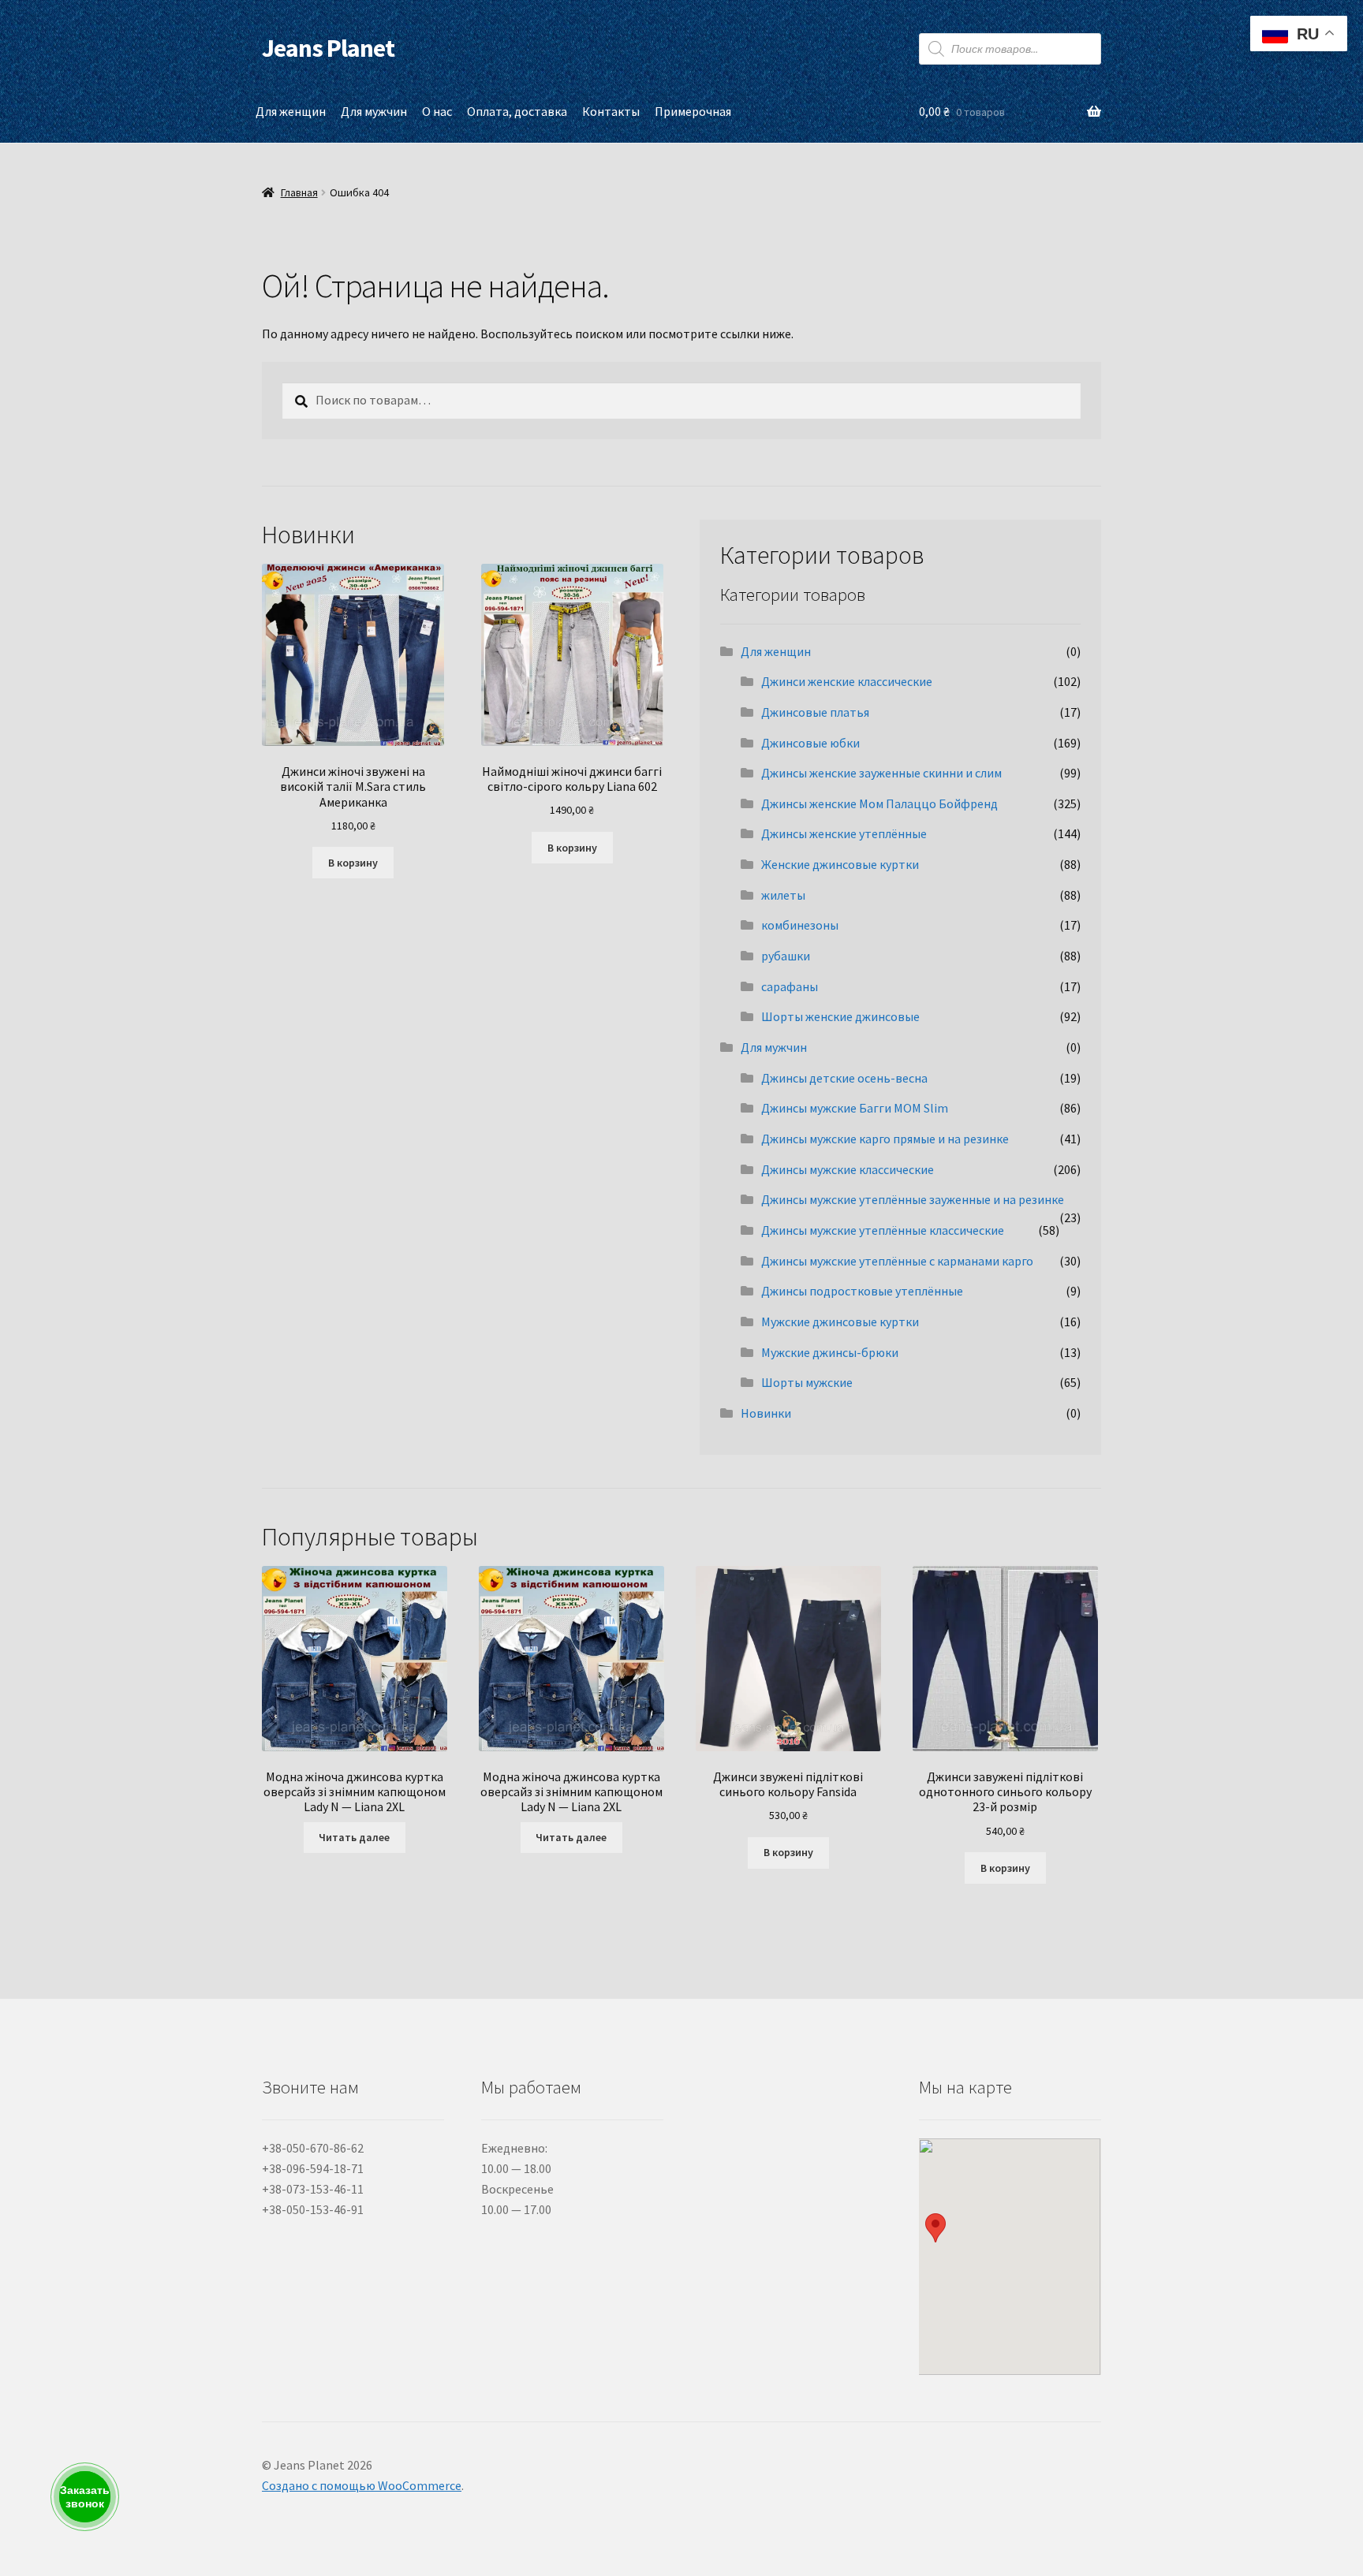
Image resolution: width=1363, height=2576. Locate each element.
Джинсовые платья (815, 712)
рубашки (786, 956)
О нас (437, 111)
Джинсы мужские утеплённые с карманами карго (897, 1261)
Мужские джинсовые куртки (840, 1322)
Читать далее (354, 1837)
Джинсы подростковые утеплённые (862, 1291)
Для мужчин (374, 111)
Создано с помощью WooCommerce (362, 2485)
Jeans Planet (328, 48)
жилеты (783, 895)
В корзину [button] (353, 863)
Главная (299, 192)
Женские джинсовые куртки (840, 864)
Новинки (766, 1413)
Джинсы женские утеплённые (844, 833)
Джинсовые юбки (810, 743)
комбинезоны (800, 925)
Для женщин (291, 111)
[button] (935, 2228)
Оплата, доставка (517, 111)
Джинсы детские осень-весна (844, 1078)
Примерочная (693, 111)
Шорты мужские (807, 1382)
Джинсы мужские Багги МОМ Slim (855, 1108)
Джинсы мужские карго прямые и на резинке (885, 1139)
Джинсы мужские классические (848, 1169)
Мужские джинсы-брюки (830, 1352)
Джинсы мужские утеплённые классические (883, 1230)
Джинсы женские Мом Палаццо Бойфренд (879, 803)
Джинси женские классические (847, 681)
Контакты (611, 111)
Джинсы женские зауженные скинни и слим (881, 773)
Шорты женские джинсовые (840, 1016)
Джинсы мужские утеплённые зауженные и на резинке (913, 1199)
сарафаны (790, 986)
